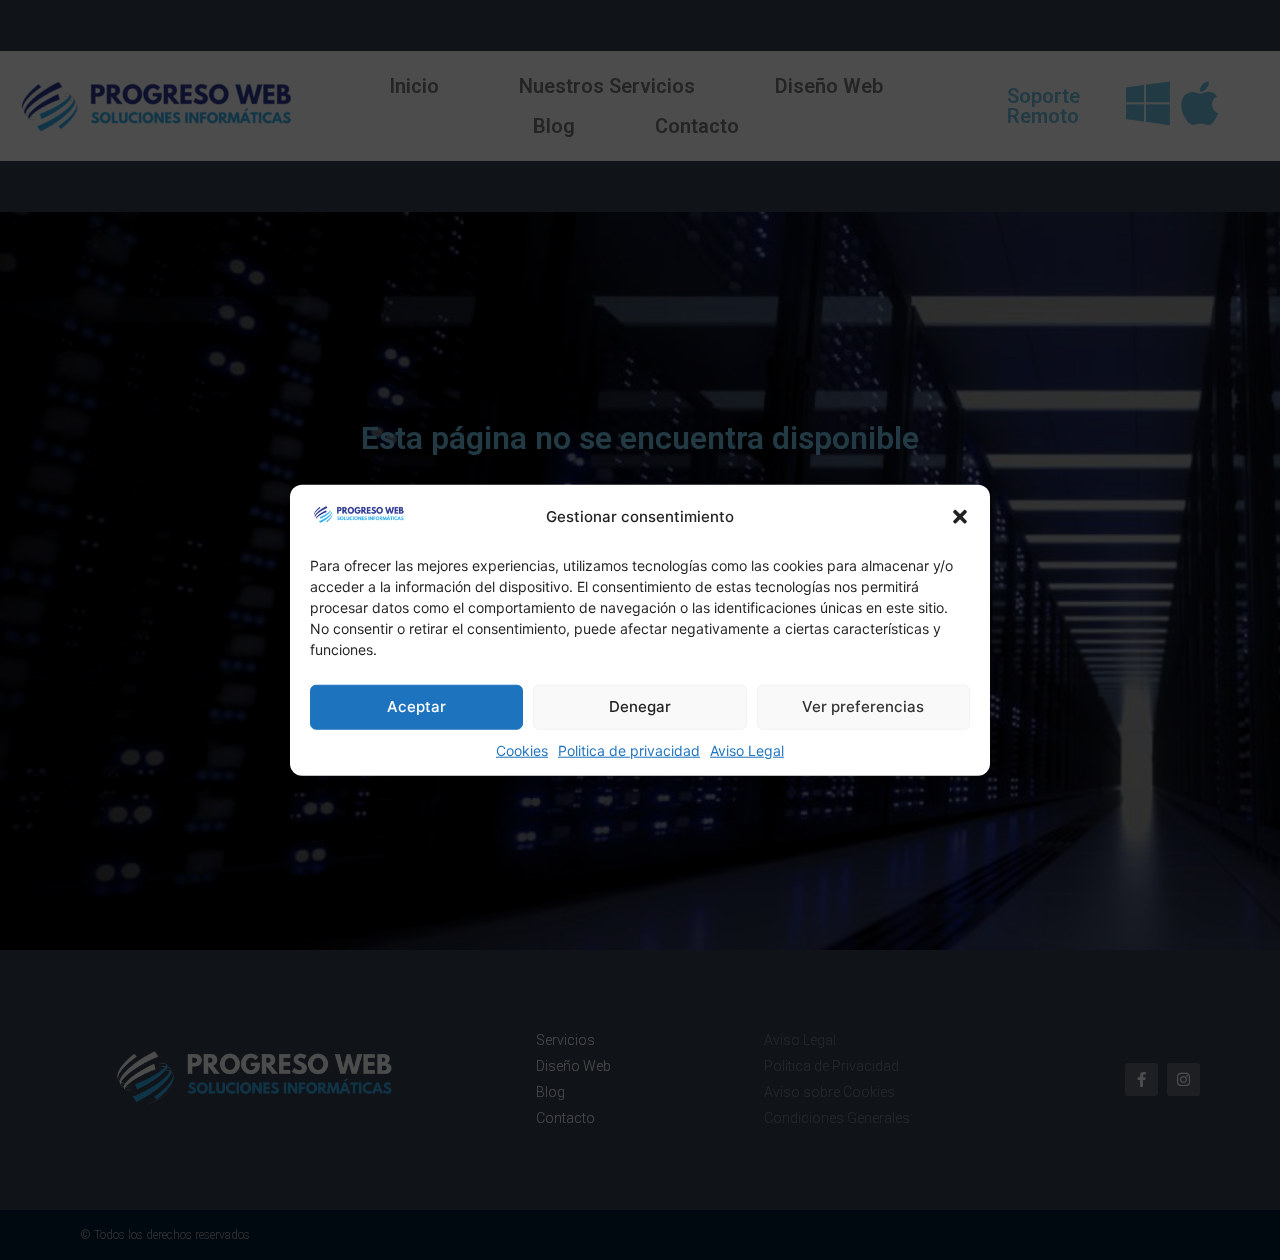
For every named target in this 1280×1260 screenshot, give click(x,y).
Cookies (522, 749)
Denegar (640, 706)
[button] (960, 517)
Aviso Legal (747, 749)
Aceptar (416, 706)
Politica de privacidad (629, 749)
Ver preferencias (863, 706)
